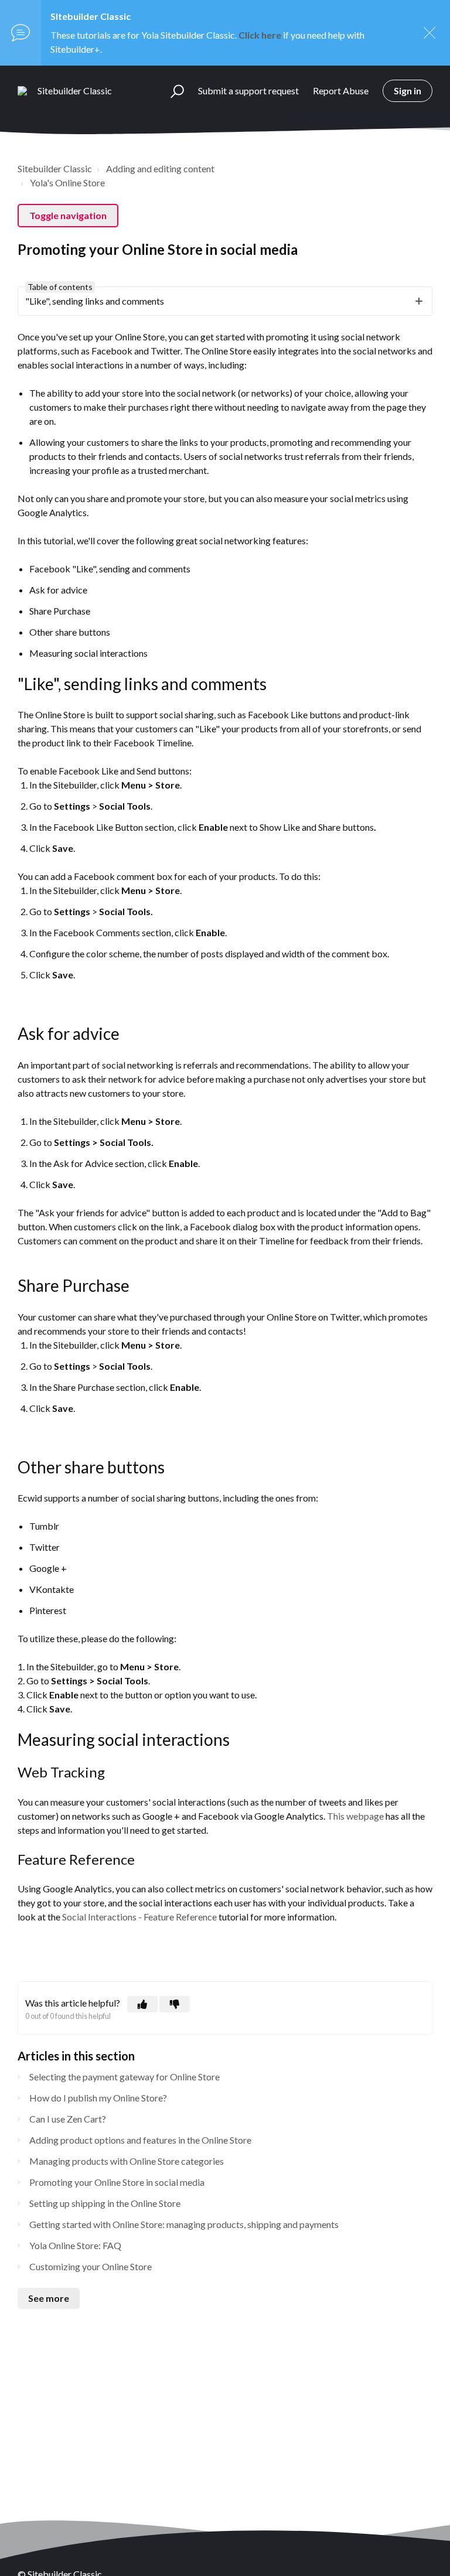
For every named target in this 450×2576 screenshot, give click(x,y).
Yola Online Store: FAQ (75, 2245)
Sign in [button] (408, 91)
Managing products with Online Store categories (127, 2161)
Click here (260, 35)
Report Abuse (341, 91)
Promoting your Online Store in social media (117, 2182)
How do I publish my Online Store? (98, 2098)
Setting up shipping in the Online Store (105, 2203)
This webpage (355, 1816)
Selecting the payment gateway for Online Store (125, 2077)
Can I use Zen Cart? (68, 2119)
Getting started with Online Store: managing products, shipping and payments (184, 2224)
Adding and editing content (160, 168)
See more (49, 2298)
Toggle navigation (68, 215)
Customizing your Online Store (91, 2266)
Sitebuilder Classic (55, 168)
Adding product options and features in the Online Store (140, 2140)
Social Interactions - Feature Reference (139, 1917)
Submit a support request (248, 91)
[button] (172, 91)
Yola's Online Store (67, 182)
